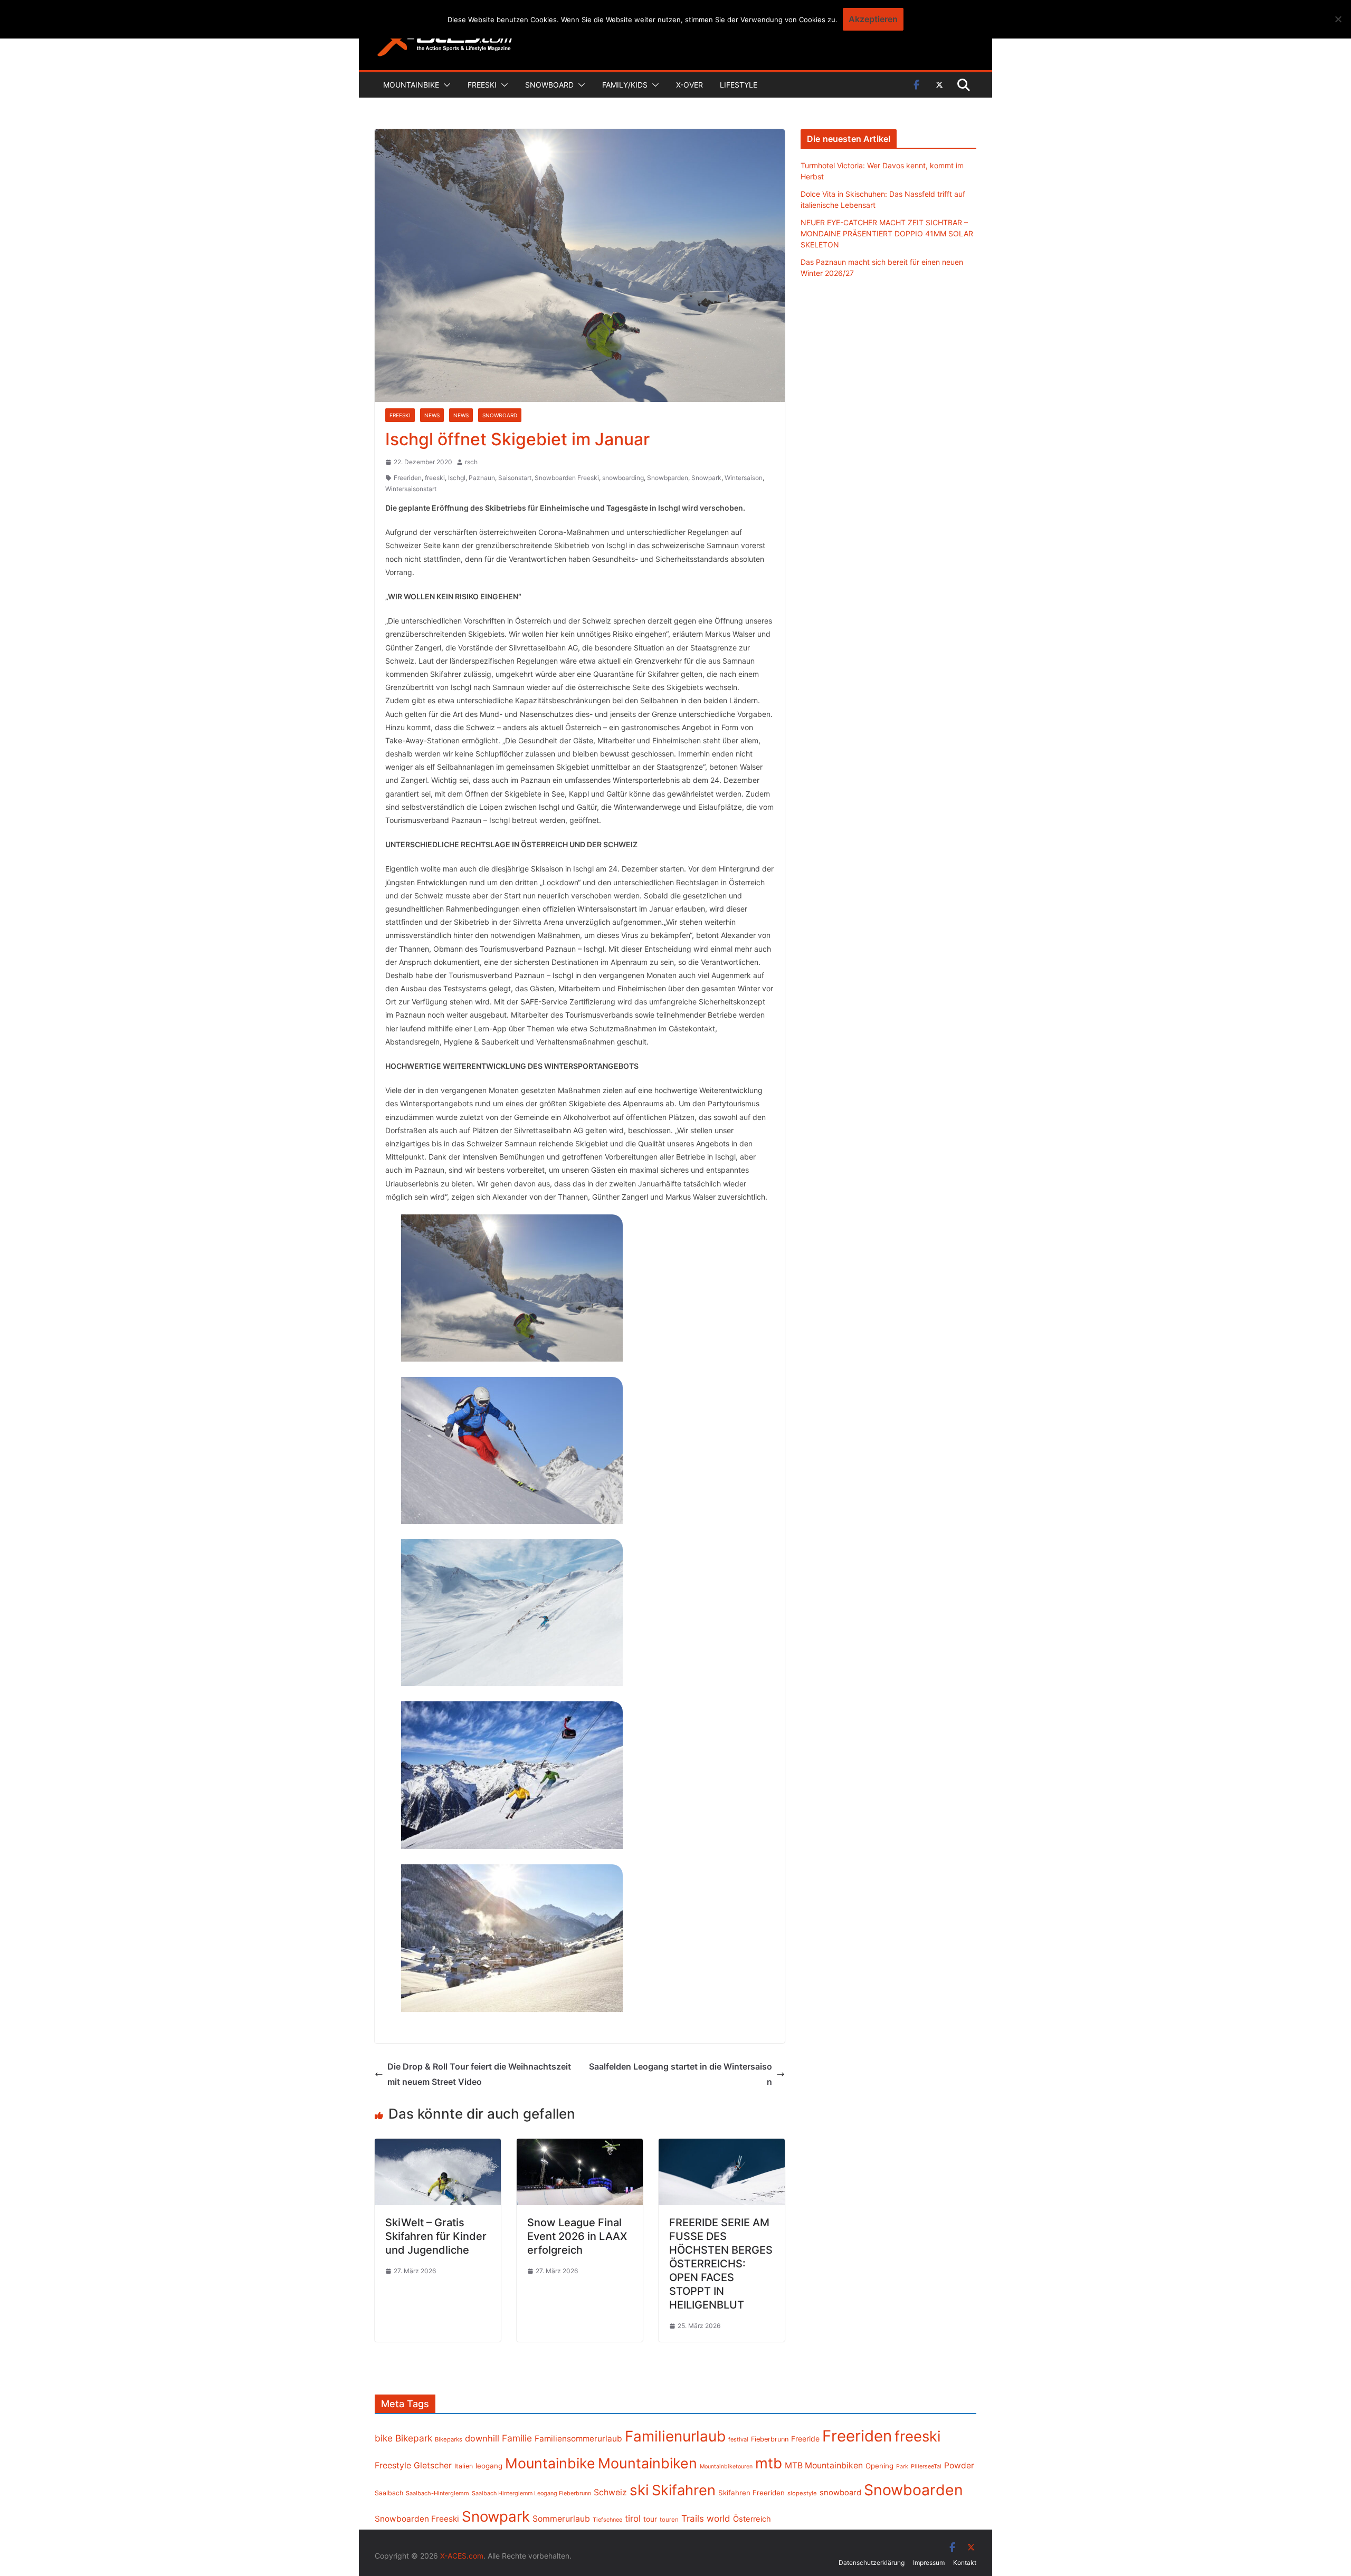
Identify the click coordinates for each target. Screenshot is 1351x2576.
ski (639, 2490)
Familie (517, 2438)
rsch (471, 462)
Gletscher (433, 2465)
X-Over (689, 85)
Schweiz (610, 2492)
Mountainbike (411, 85)
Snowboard (549, 85)
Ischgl (457, 478)
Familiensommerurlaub (578, 2439)
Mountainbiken (648, 2463)
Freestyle (393, 2465)
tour (650, 2519)
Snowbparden (668, 478)
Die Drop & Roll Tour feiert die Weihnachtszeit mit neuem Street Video (479, 2074)
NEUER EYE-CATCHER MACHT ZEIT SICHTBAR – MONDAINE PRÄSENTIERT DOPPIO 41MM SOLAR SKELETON (887, 233)
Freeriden (408, 478)
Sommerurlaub (561, 2519)
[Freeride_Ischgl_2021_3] (512, 1612)
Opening (879, 2466)
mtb (769, 2463)
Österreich (752, 2519)
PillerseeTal (926, 2466)
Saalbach (389, 2493)
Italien (464, 2466)
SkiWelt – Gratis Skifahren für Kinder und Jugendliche (436, 2236)
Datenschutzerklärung (872, 2563)
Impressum (929, 2563)
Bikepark (414, 2438)
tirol (633, 2518)
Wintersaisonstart (411, 489)
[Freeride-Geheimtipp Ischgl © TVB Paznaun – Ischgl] (512, 1288)
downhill (482, 2438)
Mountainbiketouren (726, 2467)
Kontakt (965, 2563)
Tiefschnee (607, 2520)
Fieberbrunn (770, 2439)
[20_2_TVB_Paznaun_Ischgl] (512, 1938)
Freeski (482, 85)
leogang (489, 2466)
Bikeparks (449, 2439)
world (719, 2518)
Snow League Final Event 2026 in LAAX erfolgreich (577, 2236)
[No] (1338, 19)
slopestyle (802, 2493)
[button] (445, 85)
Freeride (805, 2439)
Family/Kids (625, 85)
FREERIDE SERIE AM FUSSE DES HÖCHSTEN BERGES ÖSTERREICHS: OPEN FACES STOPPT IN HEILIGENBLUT (721, 2264)
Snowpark (706, 478)
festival (738, 2439)
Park (902, 2467)
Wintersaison (744, 478)
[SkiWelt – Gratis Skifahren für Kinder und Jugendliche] (438, 2146)
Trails (693, 2518)
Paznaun (482, 478)
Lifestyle (739, 85)
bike (384, 2438)
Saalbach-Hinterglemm (437, 2493)
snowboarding (623, 478)
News (432, 415)
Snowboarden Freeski (567, 478)
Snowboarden (914, 2490)
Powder (959, 2465)
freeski (435, 478)
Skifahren (684, 2490)
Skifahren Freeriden (751, 2493)
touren (669, 2520)
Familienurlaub (675, 2436)
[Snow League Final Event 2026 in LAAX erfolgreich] (580, 2146)
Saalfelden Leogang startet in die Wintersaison (681, 2074)
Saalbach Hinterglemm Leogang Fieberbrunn (531, 2493)
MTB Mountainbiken (824, 2465)
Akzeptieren (873, 19)
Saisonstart (515, 478)
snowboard (840, 2493)
